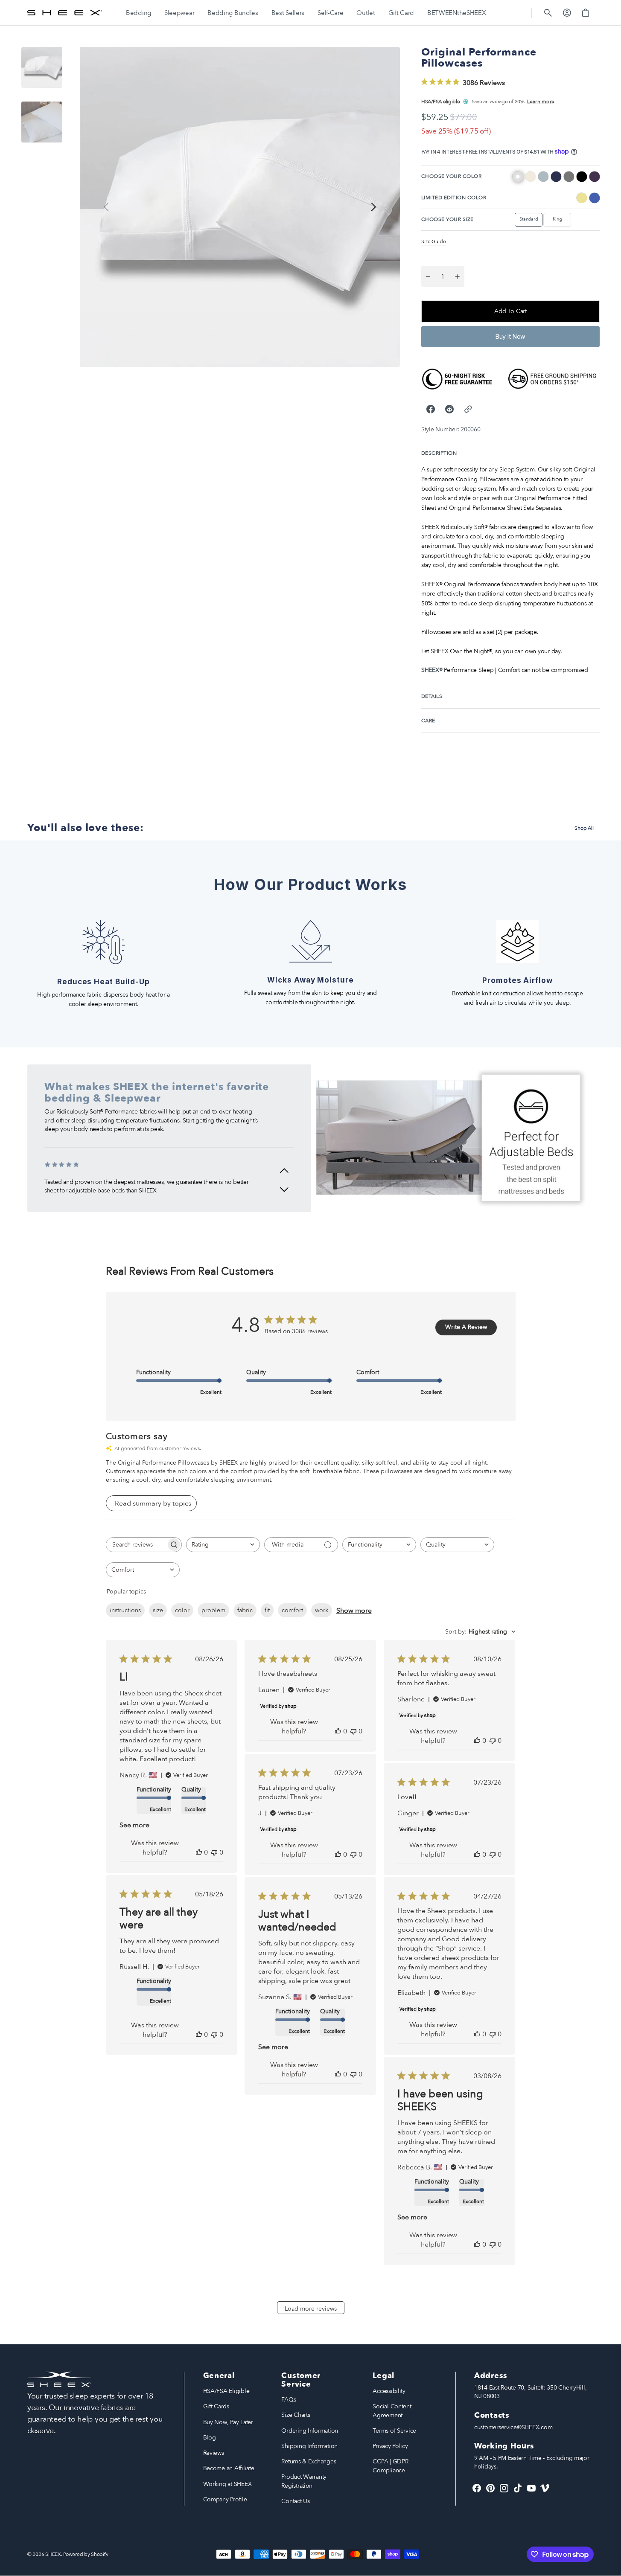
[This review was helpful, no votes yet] (199, 1852)
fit (267, 1610)
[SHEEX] (65, 13)
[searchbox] (136, 1545)
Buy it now (511, 336)
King (562, 221)
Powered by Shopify (86, 2554)
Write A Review (466, 1327)
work (322, 1610)
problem (213, 1610)
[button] (548, 13)
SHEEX (53, 2554)
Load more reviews (311, 2309)
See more (134, 1825)
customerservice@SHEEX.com (513, 2427)
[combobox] (223, 1545)
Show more (354, 1611)
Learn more (541, 102)
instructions (125, 1610)
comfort (292, 1610)
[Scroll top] (611, 2566)
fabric (245, 1610)
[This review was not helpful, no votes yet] (214, 1852)
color (182, 1610)
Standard (531, 221)
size (158, 1610)
